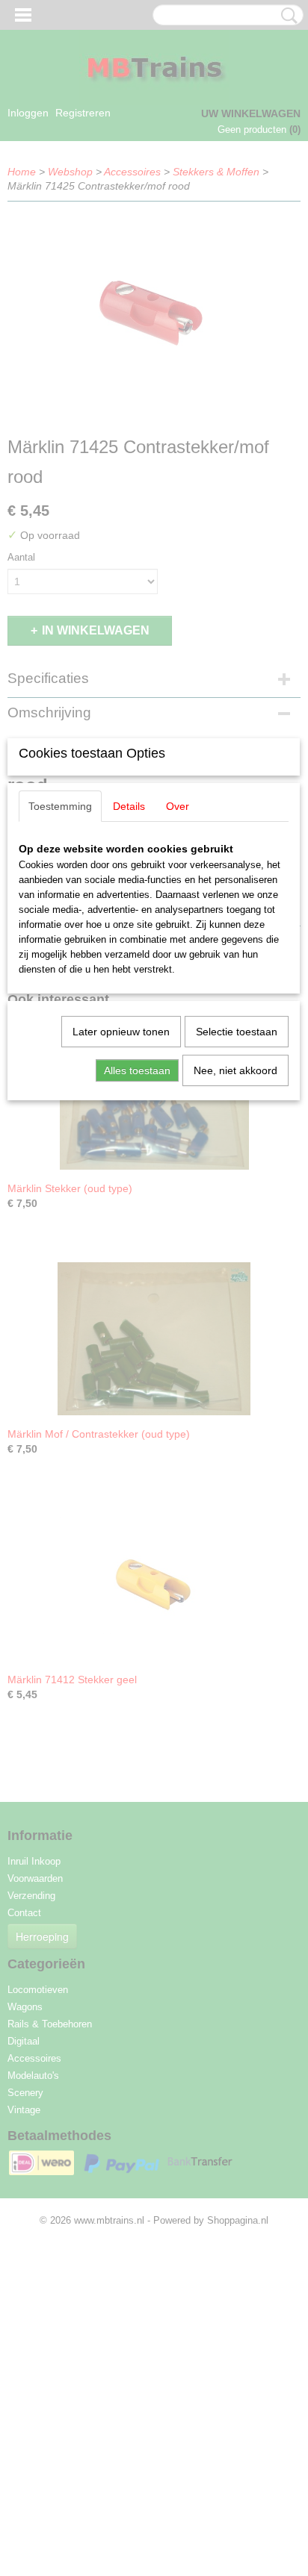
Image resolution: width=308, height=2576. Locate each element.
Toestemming (60, 806)
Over (178, 806)
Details (129, 806)
